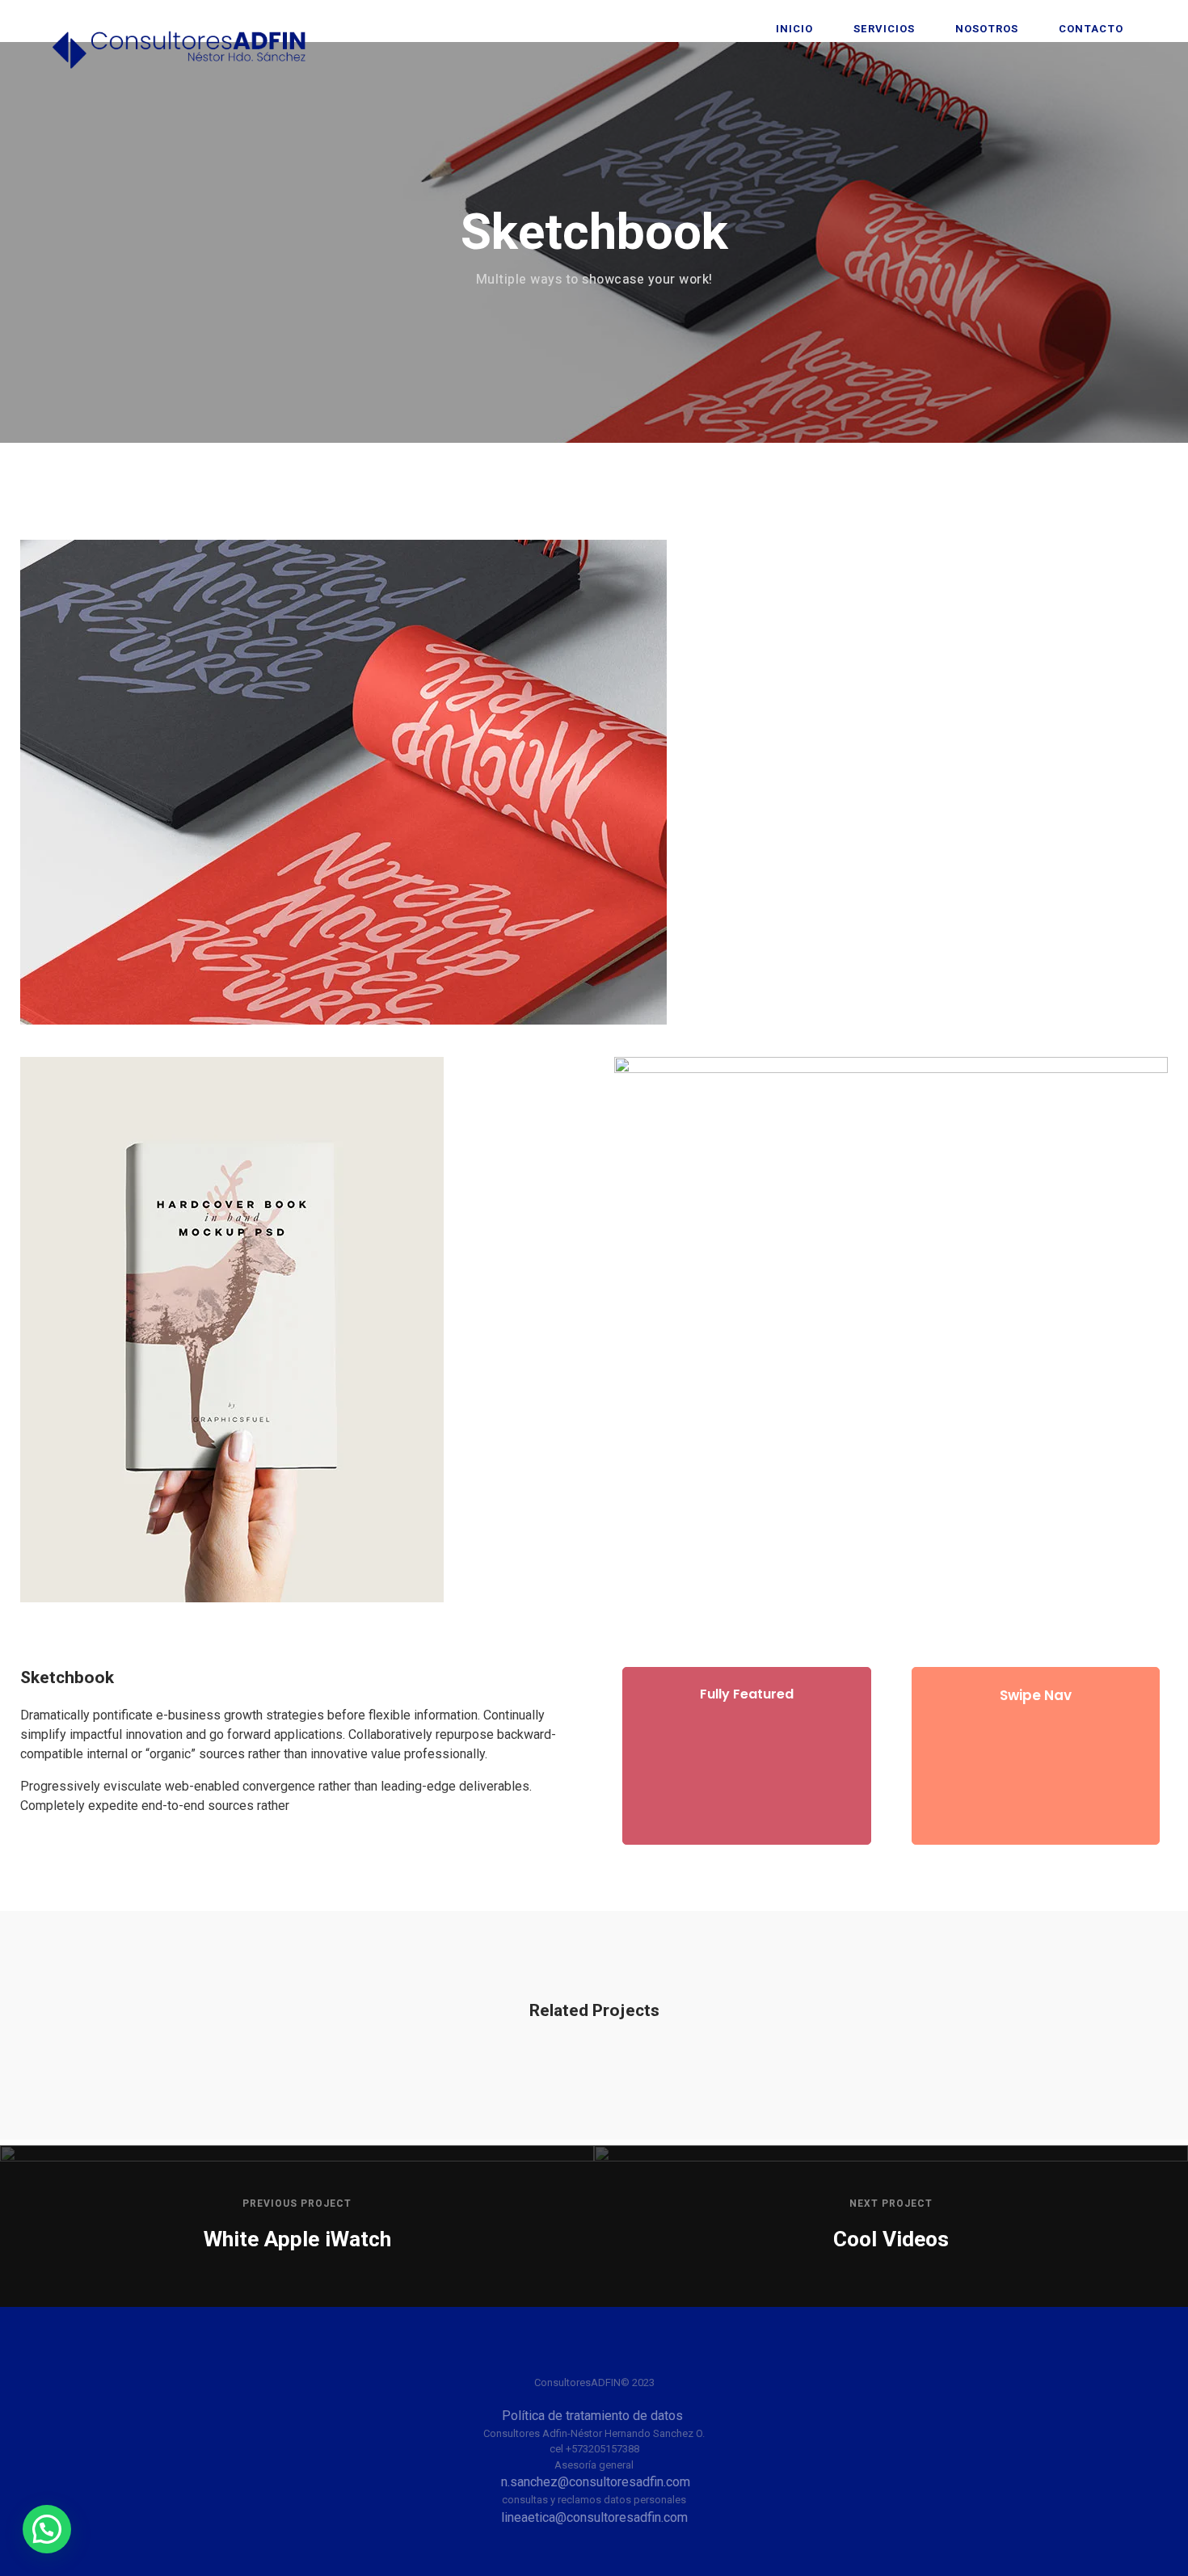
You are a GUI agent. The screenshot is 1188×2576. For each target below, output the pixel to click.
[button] (47, 2529)
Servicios (884, 29)
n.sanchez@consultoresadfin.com (596, 2482)
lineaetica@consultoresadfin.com (594, 2517)
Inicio (794, 29)
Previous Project (297, 2203)
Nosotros (987, 29)
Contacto (1091, 29)
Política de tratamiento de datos (594, 2416)
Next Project (891, 2203)
